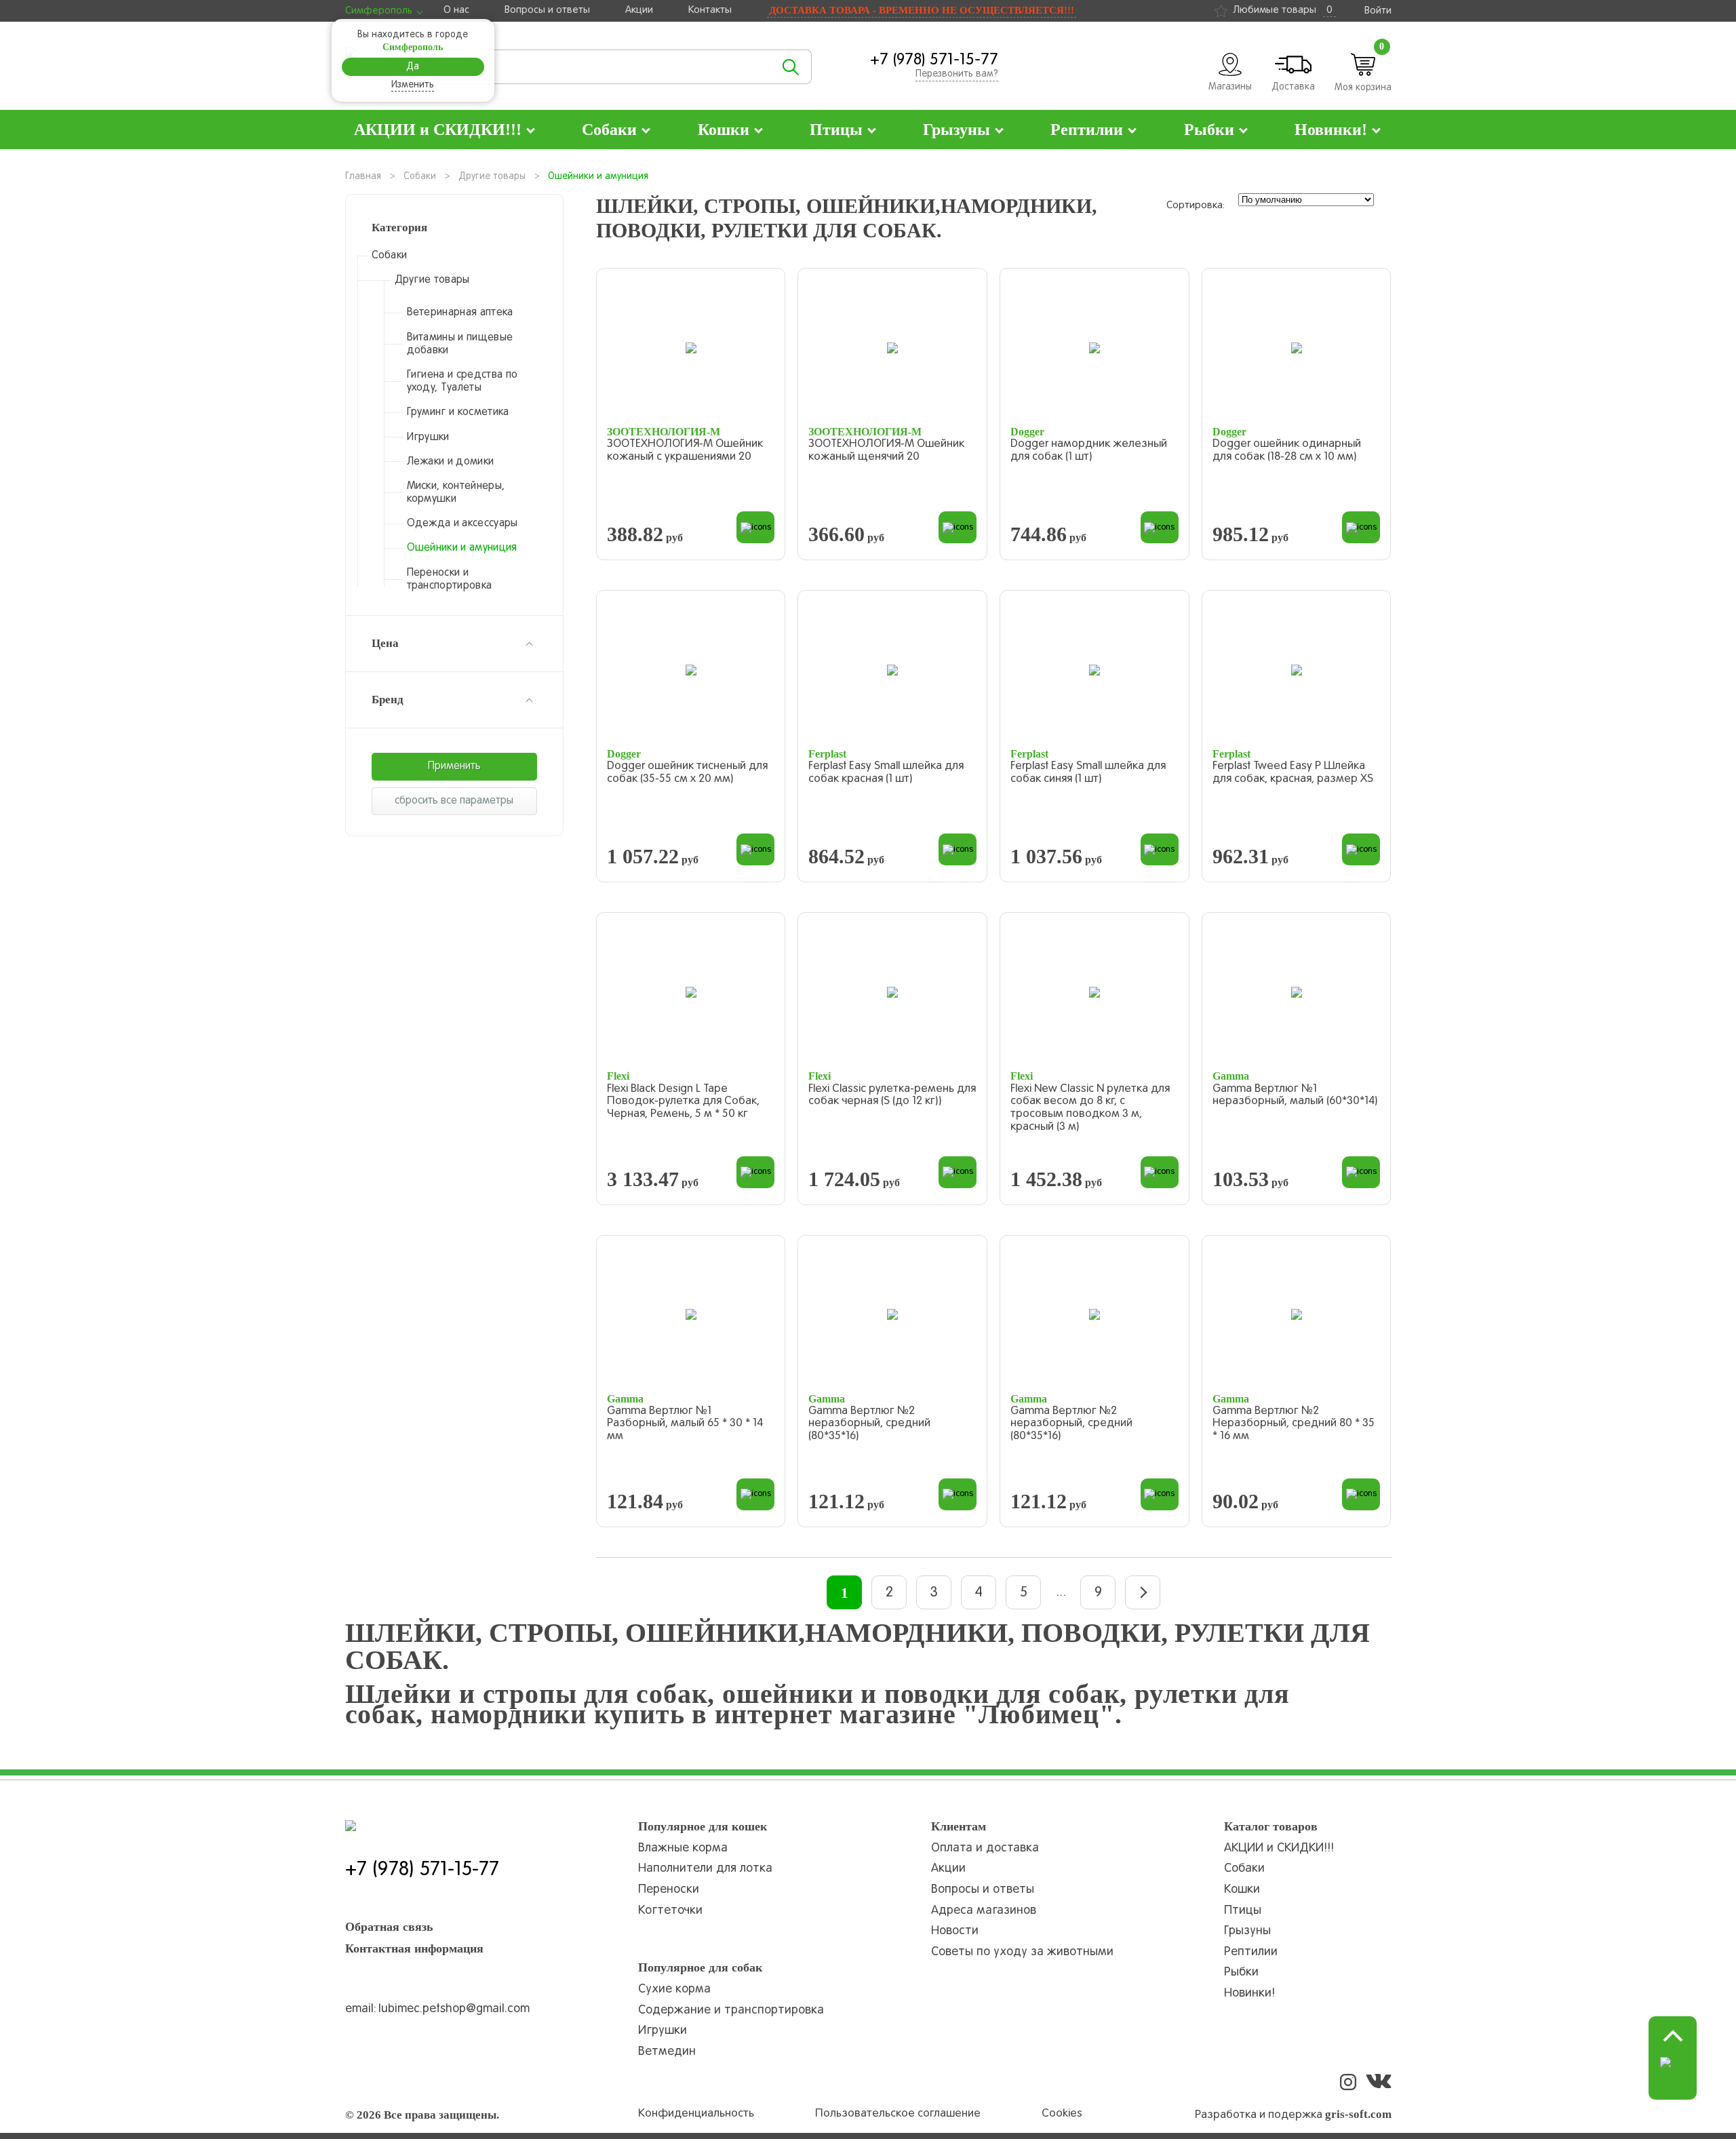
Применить (454, 766)
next (1143, 1592)
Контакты (710, 10)
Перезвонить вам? (957, 74)
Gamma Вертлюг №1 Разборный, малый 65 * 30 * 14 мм (685, 1424)
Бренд (388, 700)
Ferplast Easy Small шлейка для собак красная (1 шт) (886, 773)
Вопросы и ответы (547, 10)
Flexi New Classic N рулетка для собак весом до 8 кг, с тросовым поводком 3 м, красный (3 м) (1090, 1108)
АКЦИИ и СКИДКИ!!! (1279, 1848)
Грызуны (1247, 1931)
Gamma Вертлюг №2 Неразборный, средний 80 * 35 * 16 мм (1294, 1424)
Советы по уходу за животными (1022, 1952)
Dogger (1027, 432)
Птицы (1243, 1911)
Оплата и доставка (985, 1848)
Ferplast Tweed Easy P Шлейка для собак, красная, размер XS (1293, 773)
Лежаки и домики (451, 462)
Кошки (1242, 1890)
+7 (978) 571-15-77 (934, 60)
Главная (363, 177)
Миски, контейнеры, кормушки (456, 493)
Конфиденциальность (696, 2114)
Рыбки (1241, 1973)
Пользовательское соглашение (898, 2114)
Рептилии (1251, 1952)
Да (413, 67)
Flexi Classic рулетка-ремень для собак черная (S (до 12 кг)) (892, 1096)
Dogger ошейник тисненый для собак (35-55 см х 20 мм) (687, 773)
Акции (639, 10)
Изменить (413, 85)
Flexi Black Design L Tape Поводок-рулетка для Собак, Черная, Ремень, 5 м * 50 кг (683, 1102)
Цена (385, 643)
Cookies (1062, 2114)
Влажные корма (683, 1848)
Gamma (1231, 1076)
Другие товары (492, 177)
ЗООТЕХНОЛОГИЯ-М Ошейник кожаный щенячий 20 (886, 451)
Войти (1378, 11)
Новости (955, 1931)
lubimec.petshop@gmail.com (454, 2009)
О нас (456, 10)
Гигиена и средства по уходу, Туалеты (462, 381)
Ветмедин (667, 2052)
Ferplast (827, 754)
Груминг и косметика (458, 412)
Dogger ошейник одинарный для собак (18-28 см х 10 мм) (1287, 451)
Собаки (420, 177)
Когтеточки (670, 1911)
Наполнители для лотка (705, 1869)
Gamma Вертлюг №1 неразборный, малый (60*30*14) (1295, 1096)
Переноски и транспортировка (450, 580)
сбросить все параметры (454, 801)
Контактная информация (414, 1948)
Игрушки (428, 437)
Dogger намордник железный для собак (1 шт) (1089, 451)
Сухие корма (674, 1989)
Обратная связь (389, 1927)
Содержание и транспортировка (731, 2010)
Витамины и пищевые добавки (460, 344)
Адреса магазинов (984, 1911)
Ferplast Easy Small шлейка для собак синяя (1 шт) (1088, 773)
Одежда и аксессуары (462, 524)
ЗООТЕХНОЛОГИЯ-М (664, 432)
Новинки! (1249, 1994)
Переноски (669, 1890)
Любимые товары (1283, 10)
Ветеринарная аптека (460, 313)
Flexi (618, 1076)
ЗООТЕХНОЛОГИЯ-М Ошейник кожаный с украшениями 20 (685, 451)
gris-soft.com (1358, 2114)
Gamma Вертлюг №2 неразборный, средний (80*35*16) (869, 1424)
